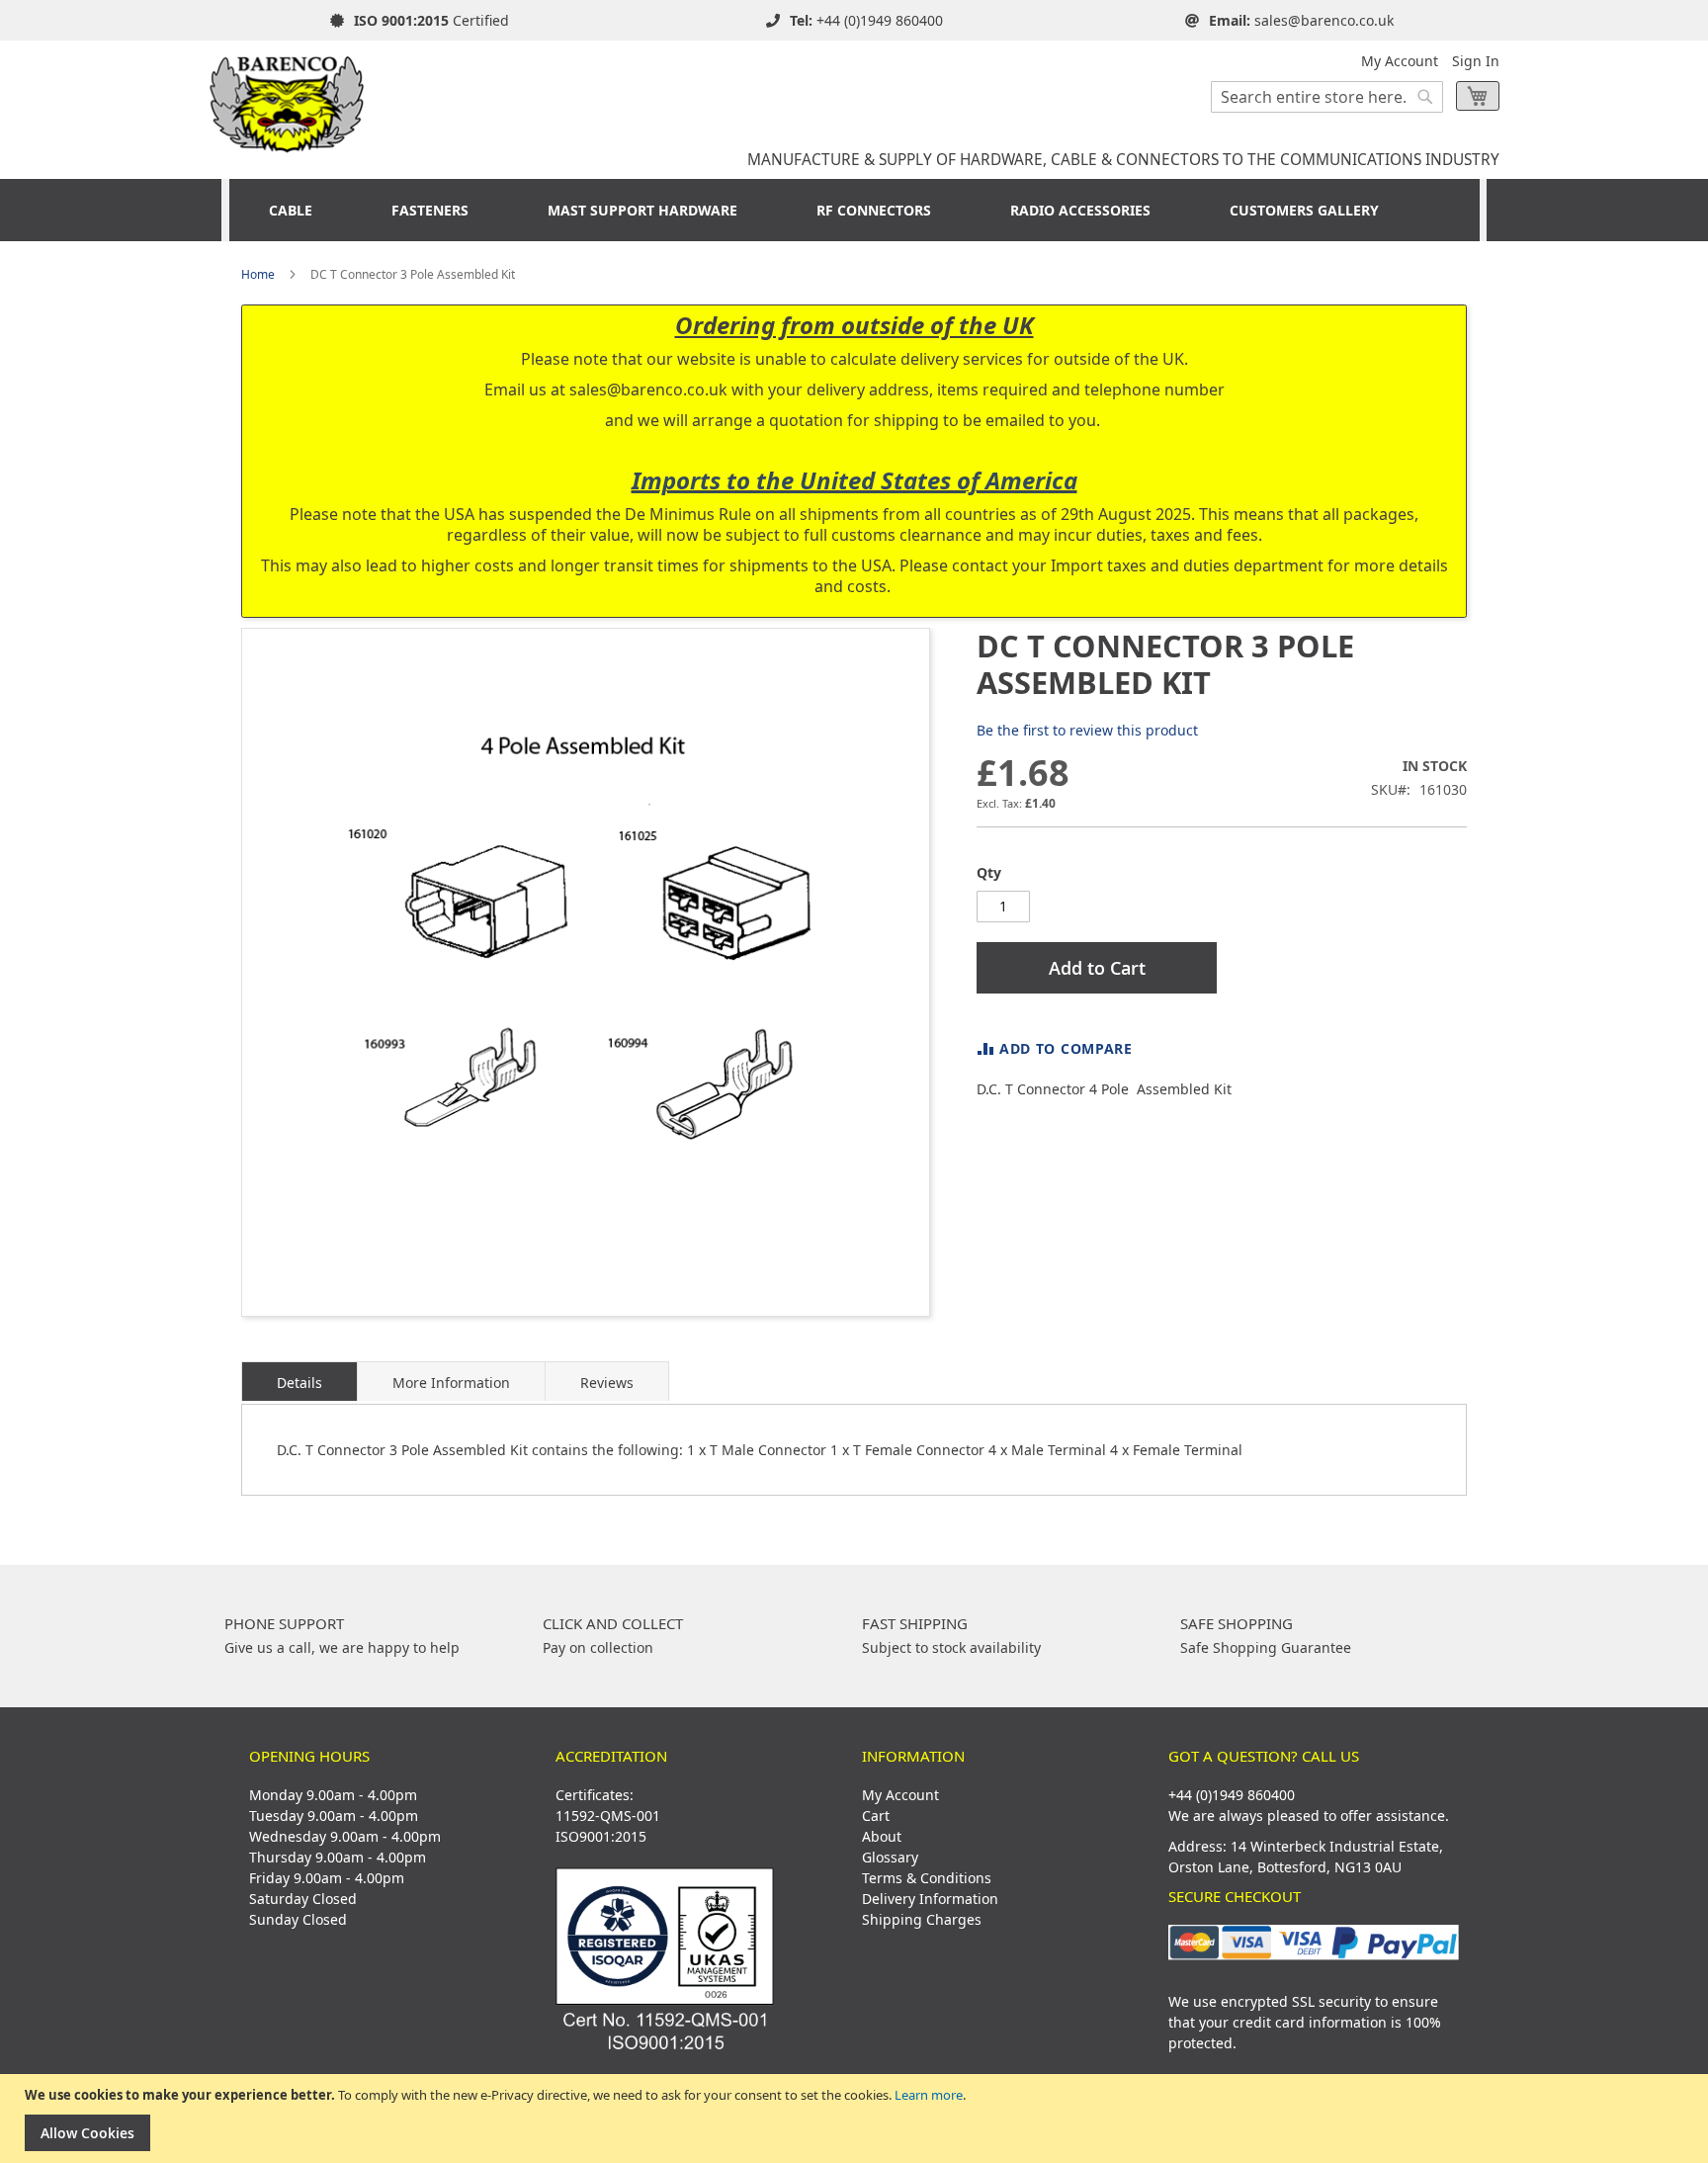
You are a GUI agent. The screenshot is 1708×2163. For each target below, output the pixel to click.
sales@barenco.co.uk (1324, 20)
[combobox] (1327, 97)
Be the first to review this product (1087, 730)
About (882, 1836)
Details (299, 1383)
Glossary (890, 1857)
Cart (876, 1816)
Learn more (929, 2095)
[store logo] (288, 97)
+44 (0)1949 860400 (880, 20)
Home (258, 274)
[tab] (299, 1381)
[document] (856, 2119)
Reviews (607, 1383)
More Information (451, 1383)
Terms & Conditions (927, 1878)
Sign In (1476, 61)
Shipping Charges (922, 1919)
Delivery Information (930, 1899)
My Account (1400, 61)
